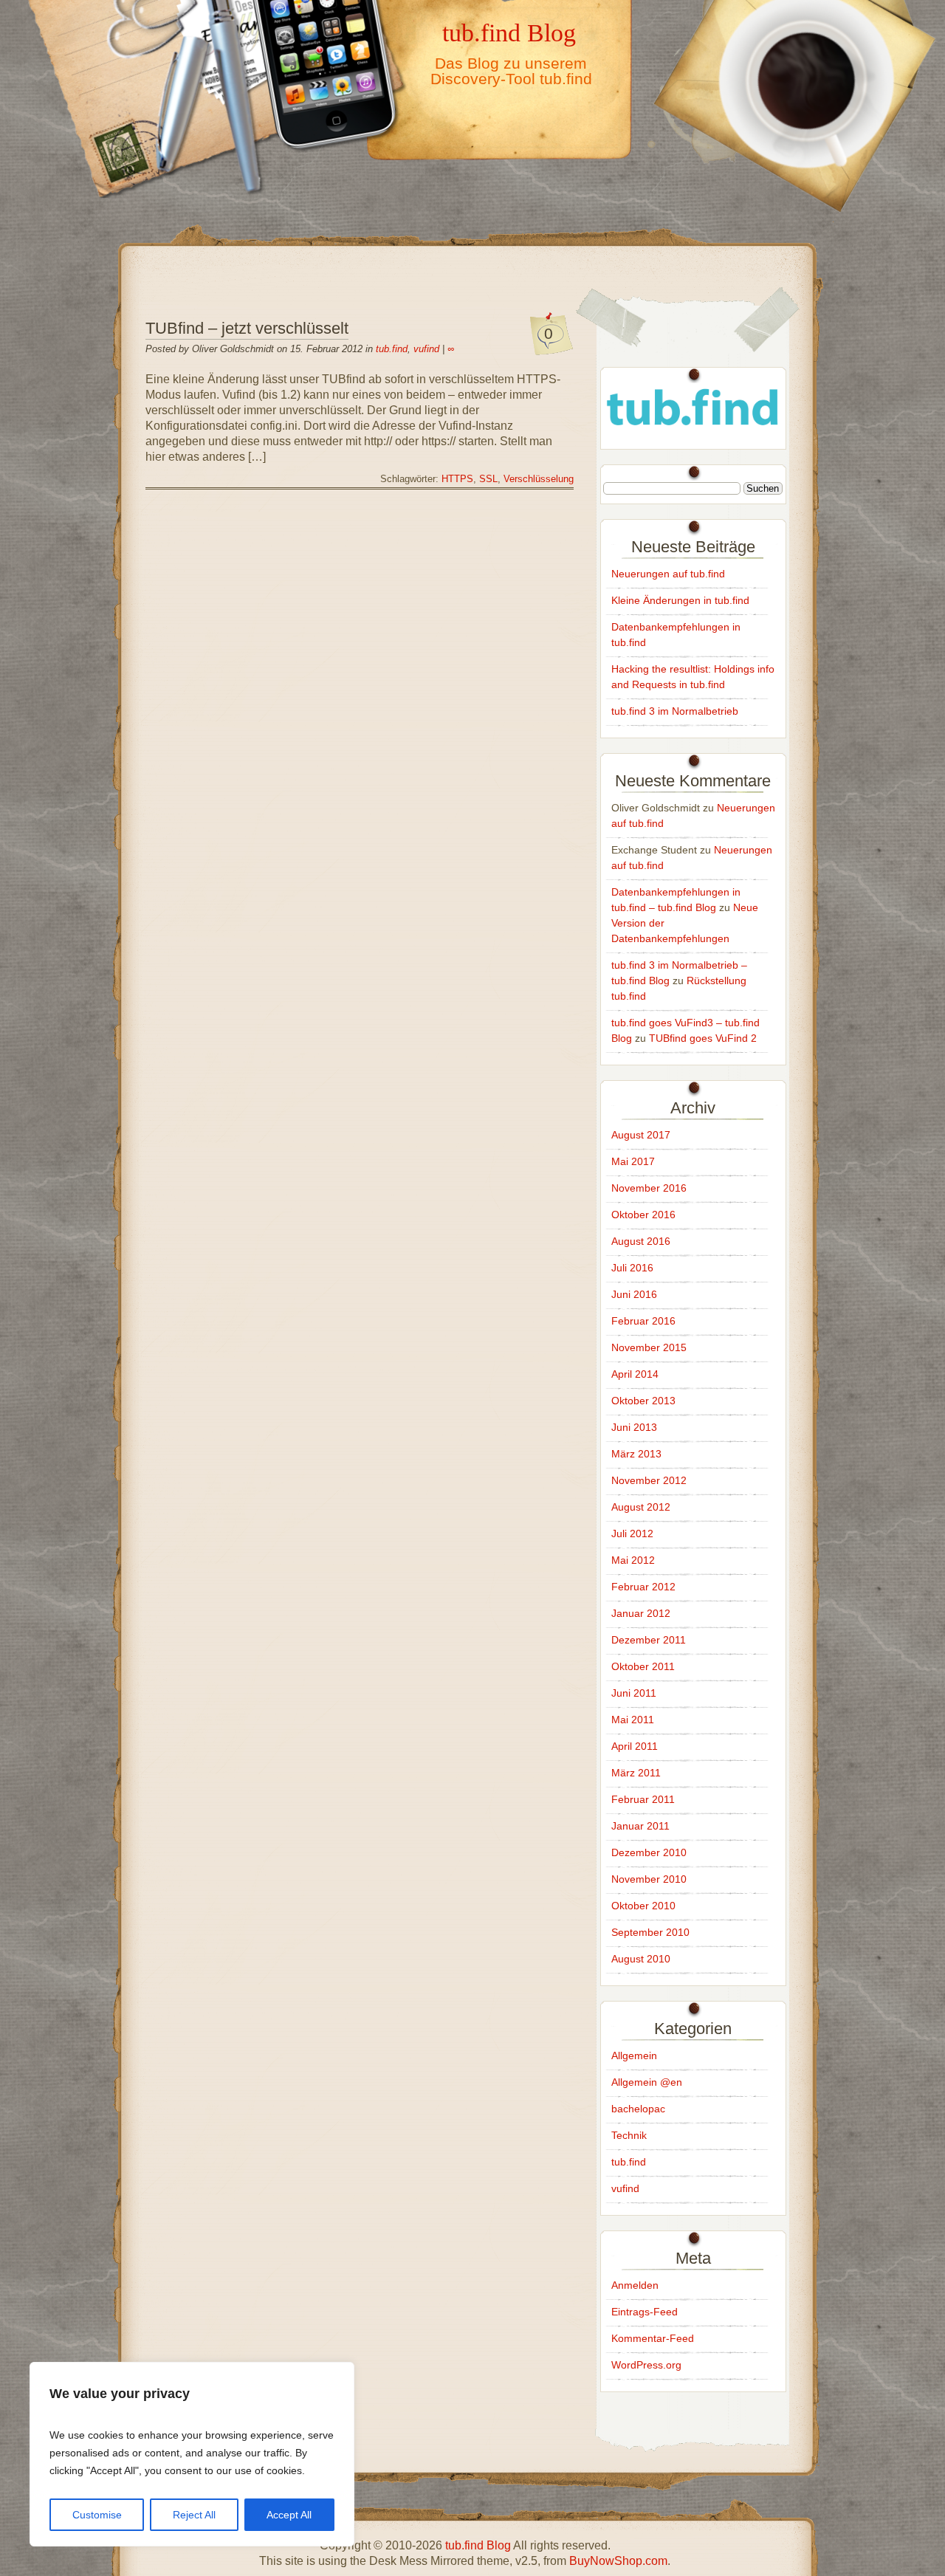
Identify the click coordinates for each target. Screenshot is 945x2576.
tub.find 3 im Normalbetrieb (675, 711)
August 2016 (641, 1241)
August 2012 (641, 1507)
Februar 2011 (643, 1799)
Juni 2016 (634, 1294)
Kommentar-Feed (653, 2338)
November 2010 (649, 1879)
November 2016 (649, 1188)
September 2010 (650, 1932)
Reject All (194, 2515)
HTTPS (457, 479)
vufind (426, 349)
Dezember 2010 (649, 1852)
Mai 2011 (633, 1720)
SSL (488, 479)
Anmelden (635, 2285)
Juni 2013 (634, 1427)
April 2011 (635, 1746)
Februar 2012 (643, 1587)
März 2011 (636, 1773)
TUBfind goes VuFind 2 (703, 1038)
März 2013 (636, 1454)
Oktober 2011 (643, 1666)
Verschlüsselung (539, 479)
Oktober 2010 (643, 1906)
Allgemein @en (647, 2082)
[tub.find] (693, 434)
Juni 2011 (634, 1693)
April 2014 (635, 1374)
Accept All (289, 2515)
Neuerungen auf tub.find (668, 574)
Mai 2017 (633, 1161)
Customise (97, 2515)
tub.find (392, 349)
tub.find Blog (509, 32)
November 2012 (649, 1480)
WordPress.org (646, 2365)
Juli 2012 (632, 1533)
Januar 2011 (640, 1826)
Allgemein (634, 2055)
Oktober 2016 (643, 1215)
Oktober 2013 (643, 1401)
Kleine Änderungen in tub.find (680, 600)
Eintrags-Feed (645, 2312)
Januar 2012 (641, 1613)
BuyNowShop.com (618, 2561)
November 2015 (649, 1347)
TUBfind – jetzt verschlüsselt (247, 328)
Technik (629, 2135)
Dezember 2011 (649, 1640)
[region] (192, 2454)
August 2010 (641, 1959)
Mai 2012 (633, 1560)
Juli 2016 (632, 1268)
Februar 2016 (643, 1321)
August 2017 (641, 1135)
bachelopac (638, 2109)
